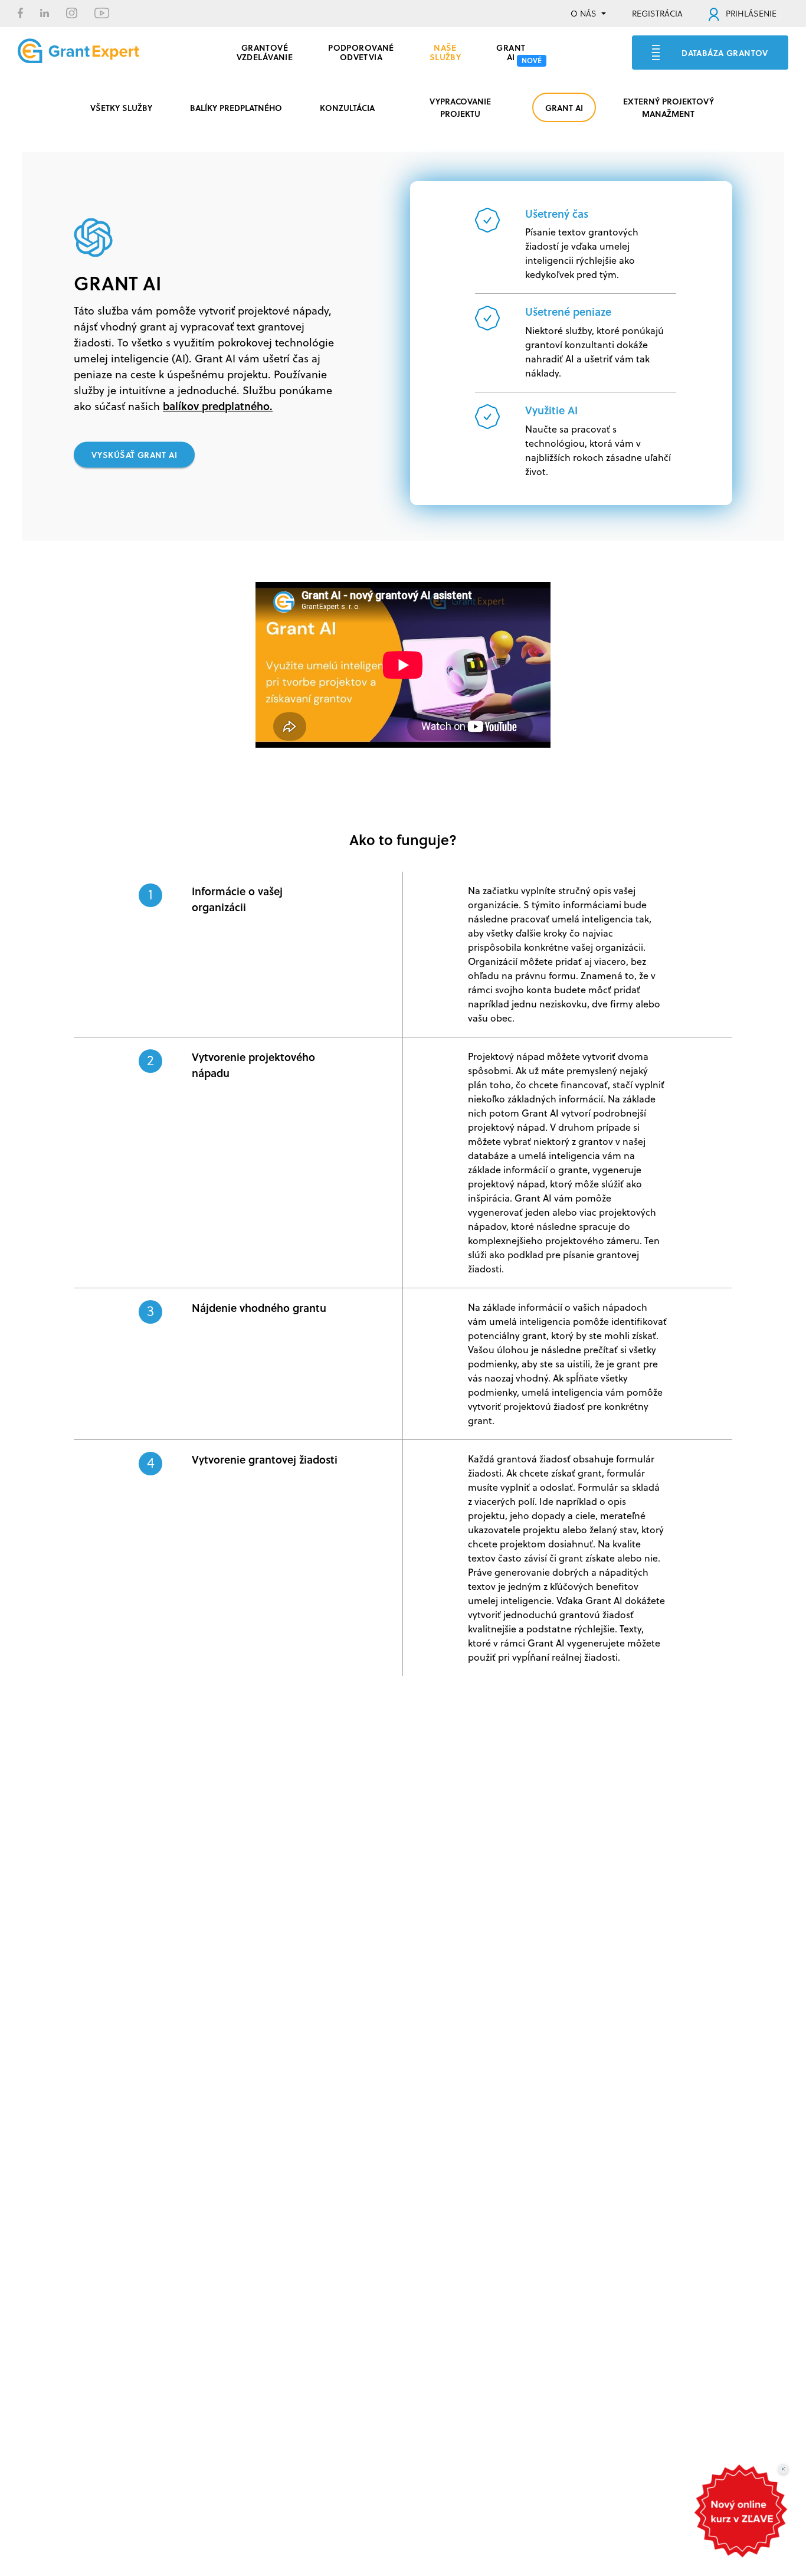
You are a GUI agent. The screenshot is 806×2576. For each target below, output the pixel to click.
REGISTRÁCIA (657, 14)
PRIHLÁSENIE (750, 14)
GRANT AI (564, 107)
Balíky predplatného (236, 107)
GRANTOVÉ (265, 51)
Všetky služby (121, 107)
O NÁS (584, 14)
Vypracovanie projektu (460, 107)
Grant (511, 51)
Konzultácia (347, 107)
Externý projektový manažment (669, 107)
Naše (445, 51)
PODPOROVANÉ (361, 51)
